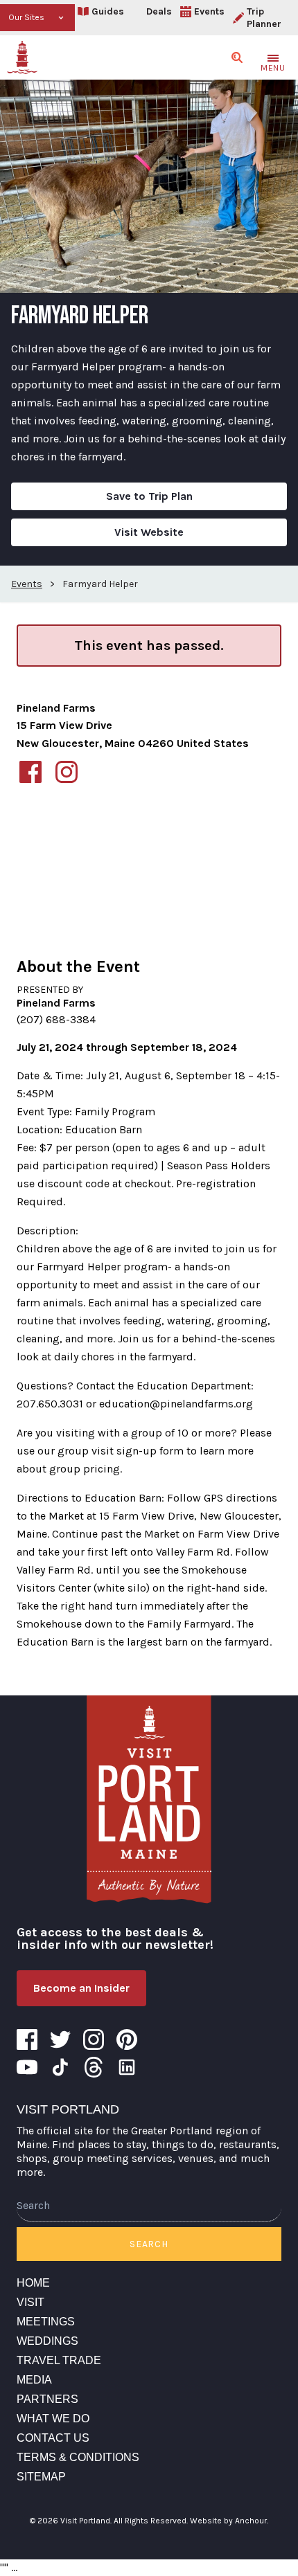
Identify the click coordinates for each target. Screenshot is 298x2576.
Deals (159, 11)
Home (33, 2283)
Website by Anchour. (229, 2521)
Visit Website (149, 532)
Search (149, 2244)
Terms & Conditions (78, 2457)
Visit (30, 2302)
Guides (108, 11)
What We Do (53, 2419)
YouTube (27, 2067)
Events (209, 11)
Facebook (27, 2039)
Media (34, 2380)
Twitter (60, 2039)
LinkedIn (127, 2067)
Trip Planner (264, 18)
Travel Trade (59, 2360)
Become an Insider (81, 1988)
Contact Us (53, 2438)
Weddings (47, 2341)
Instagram (94, 2039)
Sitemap (41, 2477)
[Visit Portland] (22, 57)
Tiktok (60, 2067)
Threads (94, 2067)
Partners (47, 2399)
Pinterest (127, 2039)
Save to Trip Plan (149, 496)
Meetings (46, 2322)
